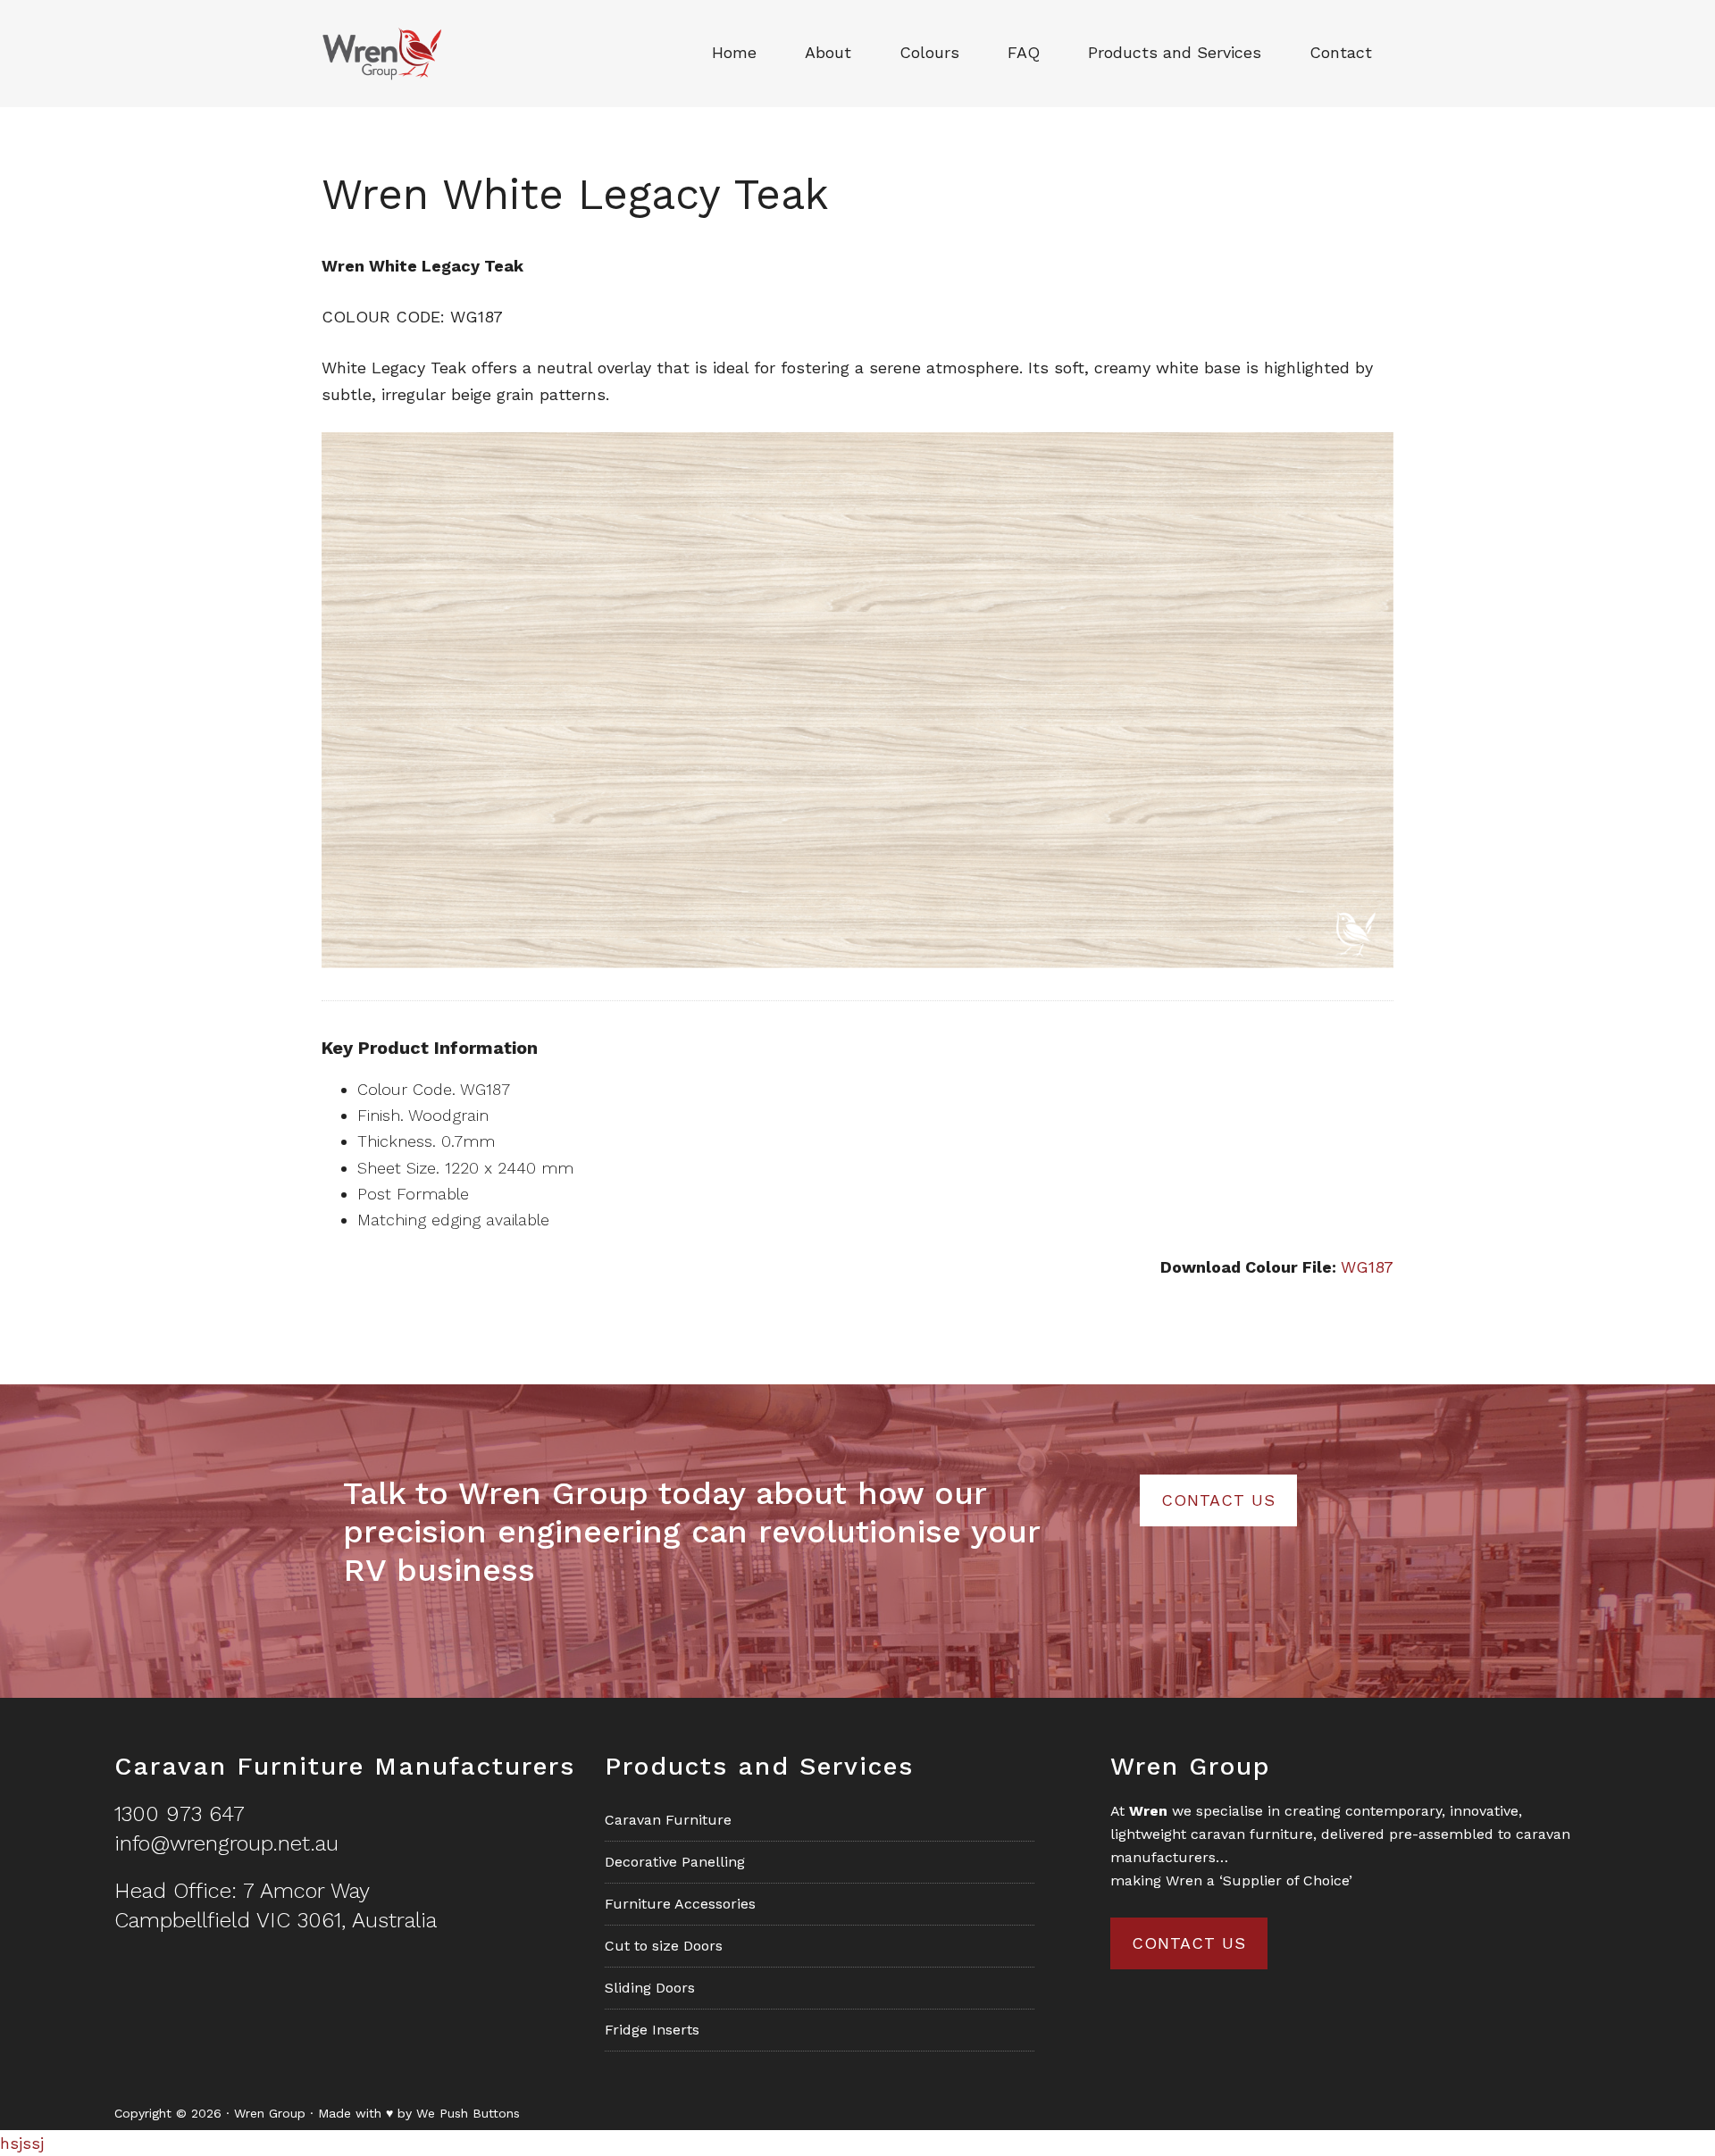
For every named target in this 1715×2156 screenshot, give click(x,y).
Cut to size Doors (664, 1946)
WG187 (1367, 1267)
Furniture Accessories (680, 1904)
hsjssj (22, 2143)
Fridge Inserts (652, 2030)
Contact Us (1218, 1500)
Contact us (1189, 1943)
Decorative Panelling (675, 1862)
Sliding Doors (650, 1988)
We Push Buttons (468, 2113)
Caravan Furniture (668, 1820)
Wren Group (402, 54)
